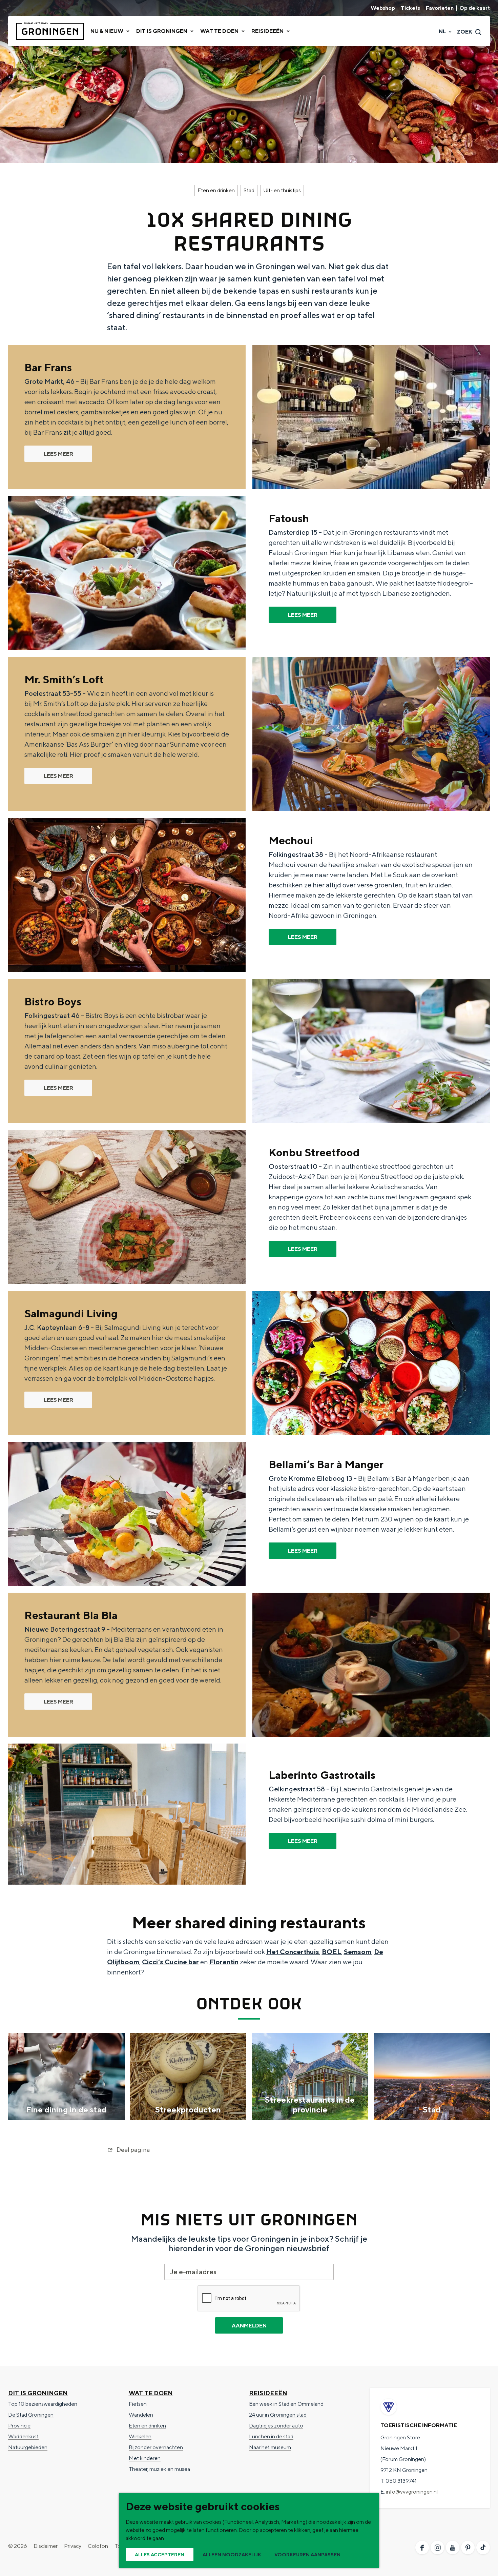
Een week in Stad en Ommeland (286, 2404)
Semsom (358, 1952)
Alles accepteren (160, 2555)
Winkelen (140, 2436)
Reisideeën (268, 2393)
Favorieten (440, 8)
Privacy (73, 2546)
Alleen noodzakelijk (232, 2555)
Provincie (19, 2426)
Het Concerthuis (293, 1952)
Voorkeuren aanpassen (307, 2555)
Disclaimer (46, 2546)
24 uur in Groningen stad (278, 2415)
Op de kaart (475, 8)
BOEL (331, 1952)
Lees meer (58, 454)
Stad (249, 190)
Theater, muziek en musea (159, 2469)
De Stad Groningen (31, 2415)
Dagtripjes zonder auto (276, 2426)
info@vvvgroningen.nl (412, 2492)
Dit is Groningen (38, 2393)
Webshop (383, 8)
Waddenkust (23, 2436)
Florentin (224, 1962)
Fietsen (138, 2404)
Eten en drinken (216, 190)
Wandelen (141, 2415)
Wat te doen (151, 2393)
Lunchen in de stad (271, 2436)
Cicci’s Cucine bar (170, 1962)
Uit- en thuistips (282, 190)
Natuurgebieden (28, 2447)
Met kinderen (145, 2458)
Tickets (410, 8)
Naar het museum (270, 2447)
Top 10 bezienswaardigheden (43, 2404)
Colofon (98, 2546)
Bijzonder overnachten (156, 2447)
